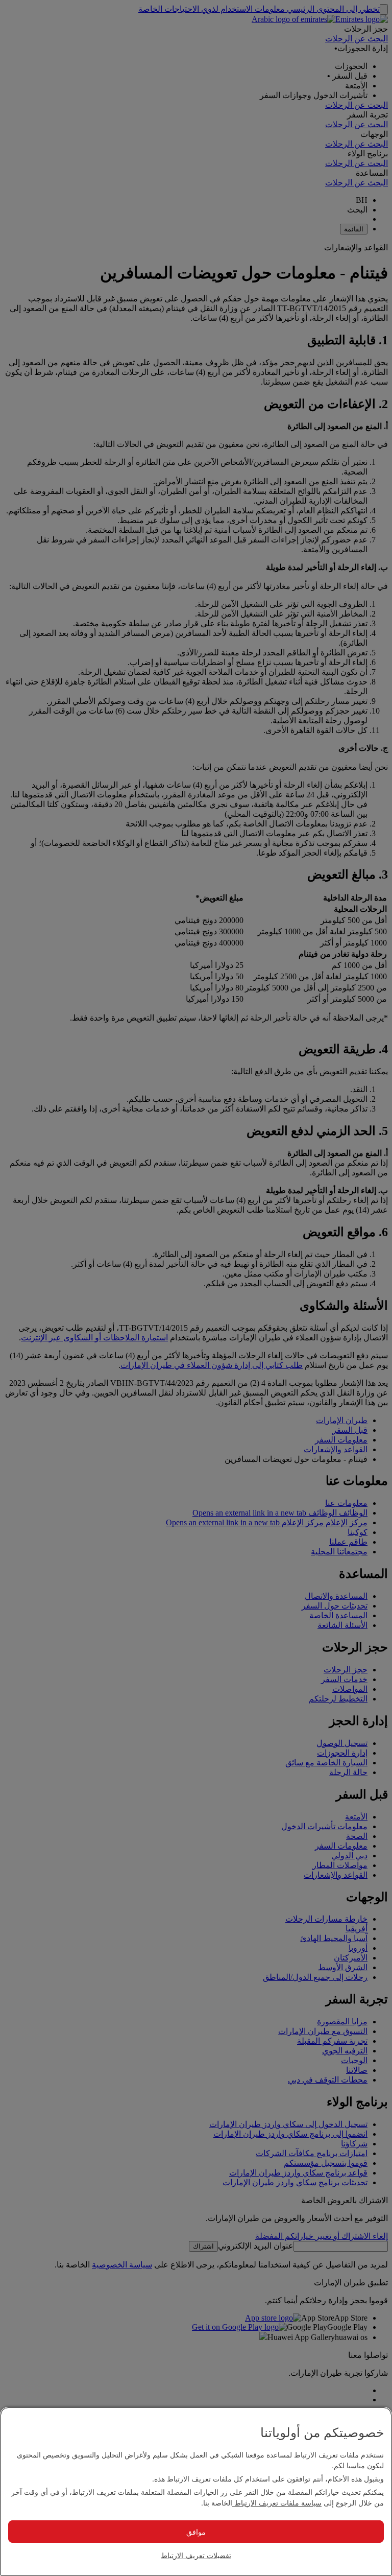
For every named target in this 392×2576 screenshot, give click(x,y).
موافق (196, 2532)
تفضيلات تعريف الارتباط (196, 2555)
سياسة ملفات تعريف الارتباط (277, 2502)
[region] (196, 2491)
